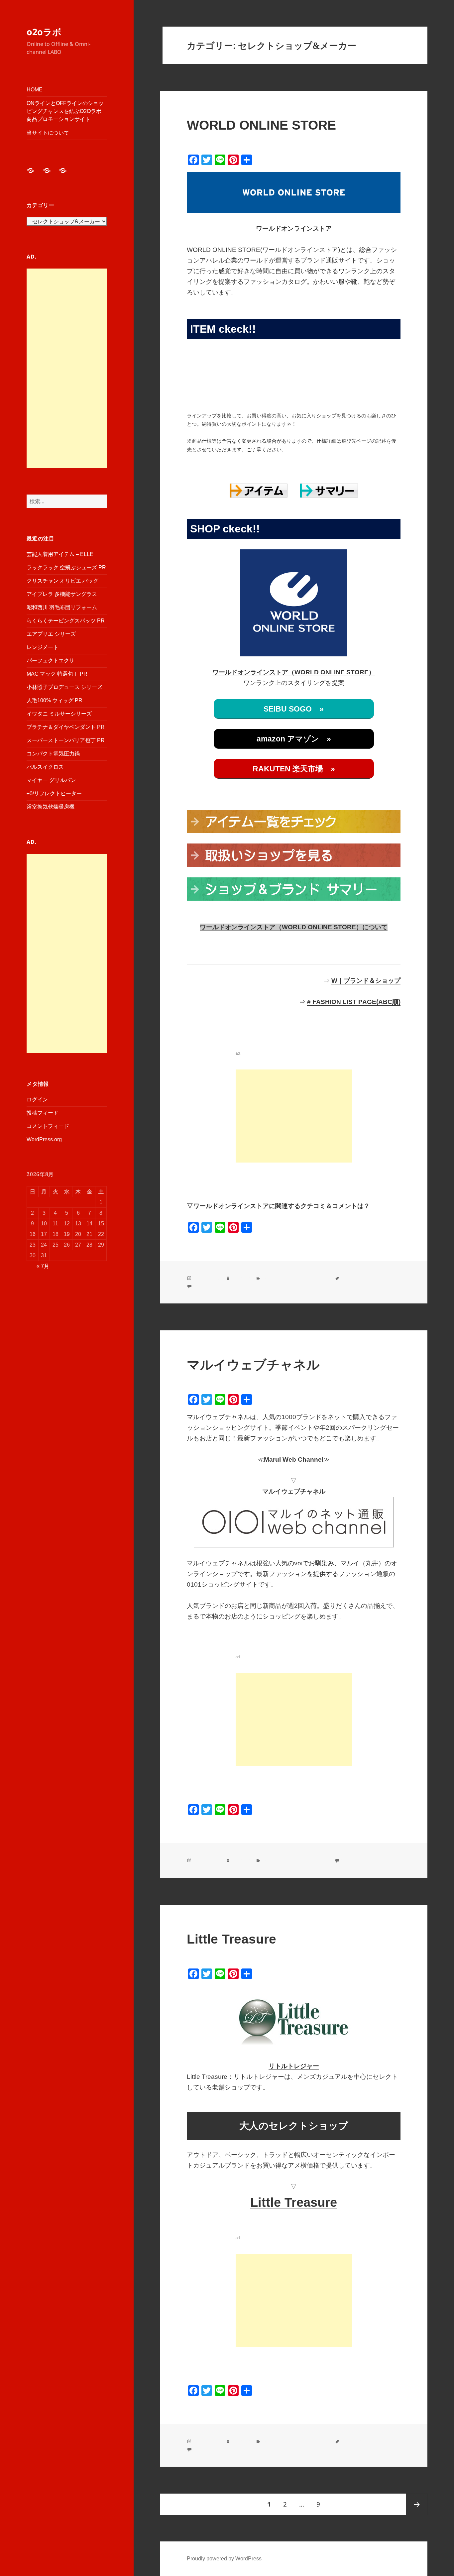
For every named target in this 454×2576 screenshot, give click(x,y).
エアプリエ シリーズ (51, 634)
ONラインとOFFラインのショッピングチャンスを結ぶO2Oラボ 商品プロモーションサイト (65, 111)
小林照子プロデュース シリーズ (64, 687)
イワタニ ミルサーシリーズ (59, 714)
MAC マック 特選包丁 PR (57, 674)
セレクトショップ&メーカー (295, 1278)
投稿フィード (43, 1113)
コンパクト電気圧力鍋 (53, 754)
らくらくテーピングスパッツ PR (66, 621)
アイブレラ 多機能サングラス (62, 594)
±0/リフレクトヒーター (54, 793)
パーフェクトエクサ (51, 661)
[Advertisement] (67, 368)
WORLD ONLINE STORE (261, 125)
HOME (35, 90)
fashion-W (353, 1278)
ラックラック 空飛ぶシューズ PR (66, 567)
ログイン (37, 1100)
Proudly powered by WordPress (224, 2559)
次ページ (417, 2504)
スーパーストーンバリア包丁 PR (66, 740)
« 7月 (43, 1266)
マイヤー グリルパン (51, 780)
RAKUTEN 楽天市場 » (294, 769)
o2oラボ (44, 32)
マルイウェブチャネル (253, 1365)
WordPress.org (44, 1139)
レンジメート (43, 647)
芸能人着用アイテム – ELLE (60, 554)
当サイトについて (48, 133)
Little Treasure (231, 1939)
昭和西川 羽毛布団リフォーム (62, 607)
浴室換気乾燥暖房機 (51, 807)
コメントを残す (211, 1286)
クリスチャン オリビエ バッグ (62, 581)
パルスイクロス (45, 767)
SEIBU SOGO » (294, 709)
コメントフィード (48, 1126)
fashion (241, 1278)
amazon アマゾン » (294, 739)
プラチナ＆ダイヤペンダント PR (66, 727)
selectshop (354, 2441)
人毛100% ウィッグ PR (55, 700)
